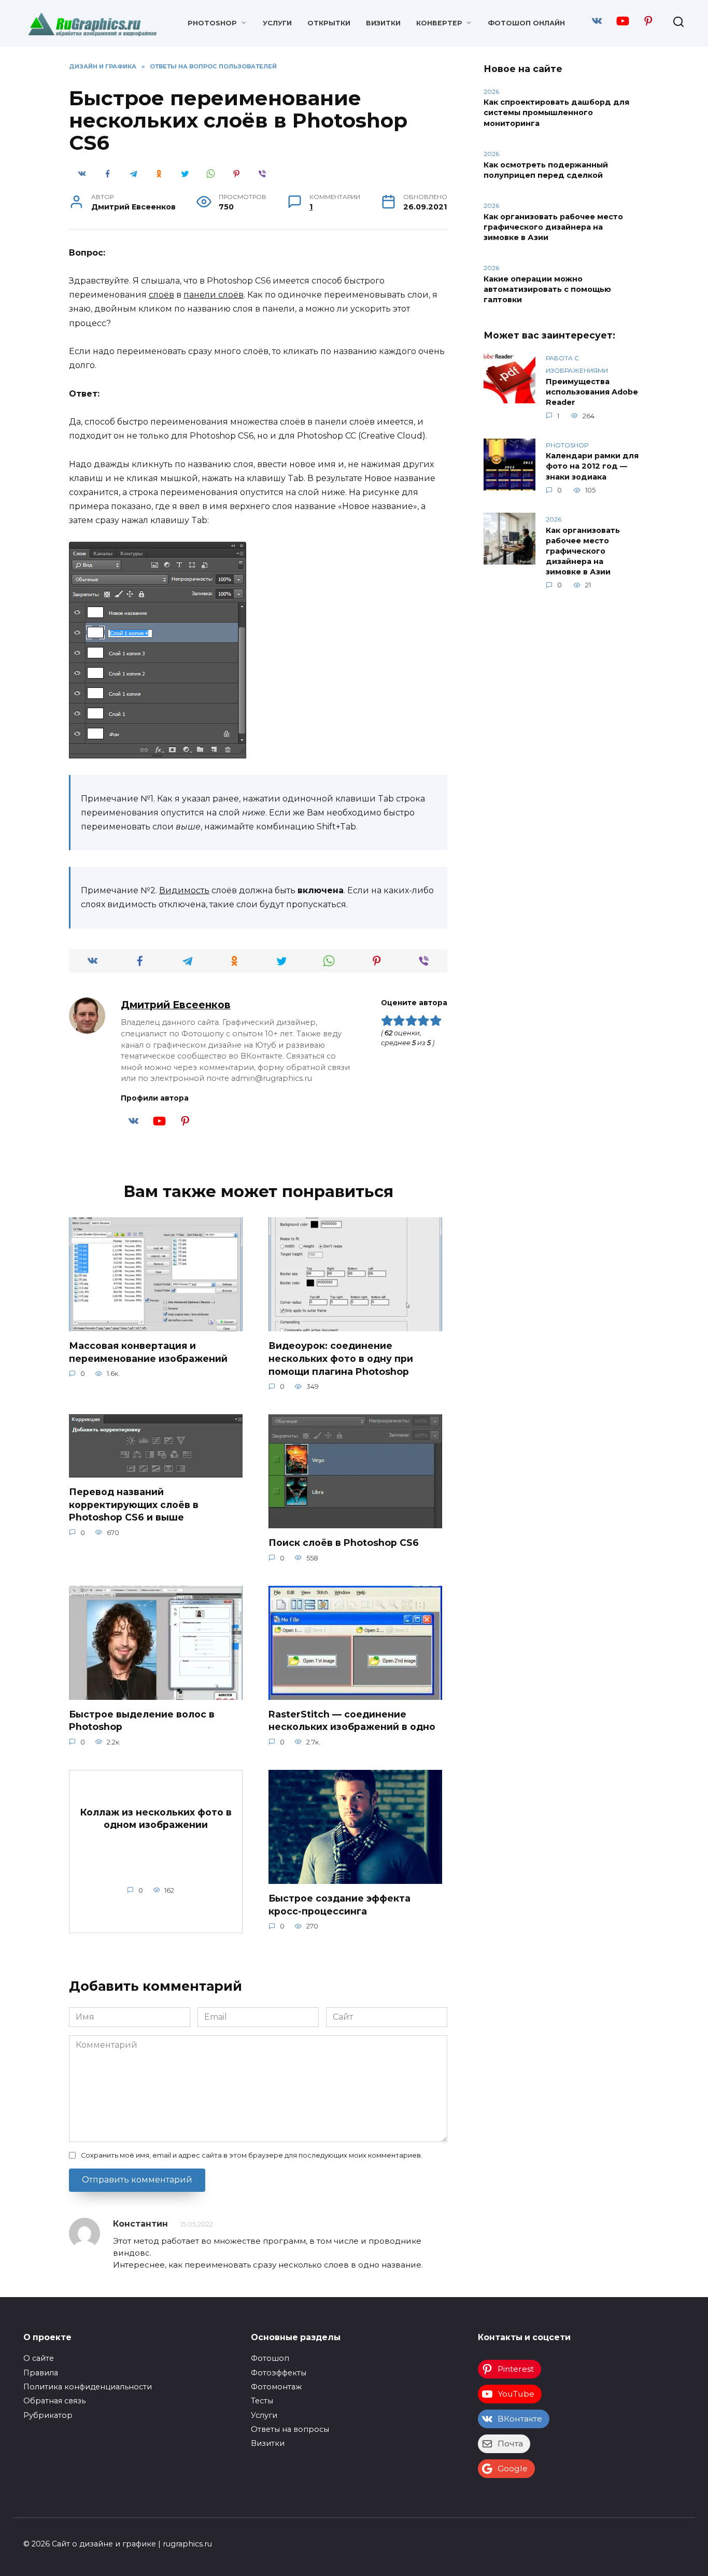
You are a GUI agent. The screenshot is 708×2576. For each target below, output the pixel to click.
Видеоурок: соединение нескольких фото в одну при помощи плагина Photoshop (341, 1358)
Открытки (329, 23)
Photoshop (212, 23)
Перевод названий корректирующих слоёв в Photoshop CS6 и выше (134, 1504)
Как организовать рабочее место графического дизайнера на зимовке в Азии (553, 227)
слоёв (161, 295)
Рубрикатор (48, 2415)
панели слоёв (214, 295)
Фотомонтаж (276, 2387)
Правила (41, 2373)
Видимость (184, 890)
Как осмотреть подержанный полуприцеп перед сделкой (546, 170)
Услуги (277, 23)
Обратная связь (54, 2401)
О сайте (39, 2358)
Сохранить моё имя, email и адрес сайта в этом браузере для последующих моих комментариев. (252, 2155)
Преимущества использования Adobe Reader (592, 392)
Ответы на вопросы (290, 2429)
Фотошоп (270, 2358)
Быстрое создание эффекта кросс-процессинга (339, 1905)
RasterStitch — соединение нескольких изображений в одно (352, 1721)
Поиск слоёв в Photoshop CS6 (344, 1543)
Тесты (262, 2401)
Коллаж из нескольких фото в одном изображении (156, 1818)
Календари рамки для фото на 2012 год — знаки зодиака (592, 467)
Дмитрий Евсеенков (176, 1005)
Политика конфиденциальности (88, 2387)
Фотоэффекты (279, 2373)
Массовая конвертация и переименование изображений (148, 1352)
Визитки (383, 23)
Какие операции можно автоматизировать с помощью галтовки (547, 289)
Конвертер (439, 23)
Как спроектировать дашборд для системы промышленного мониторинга (556, 113)
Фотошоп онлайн (526, 23)
